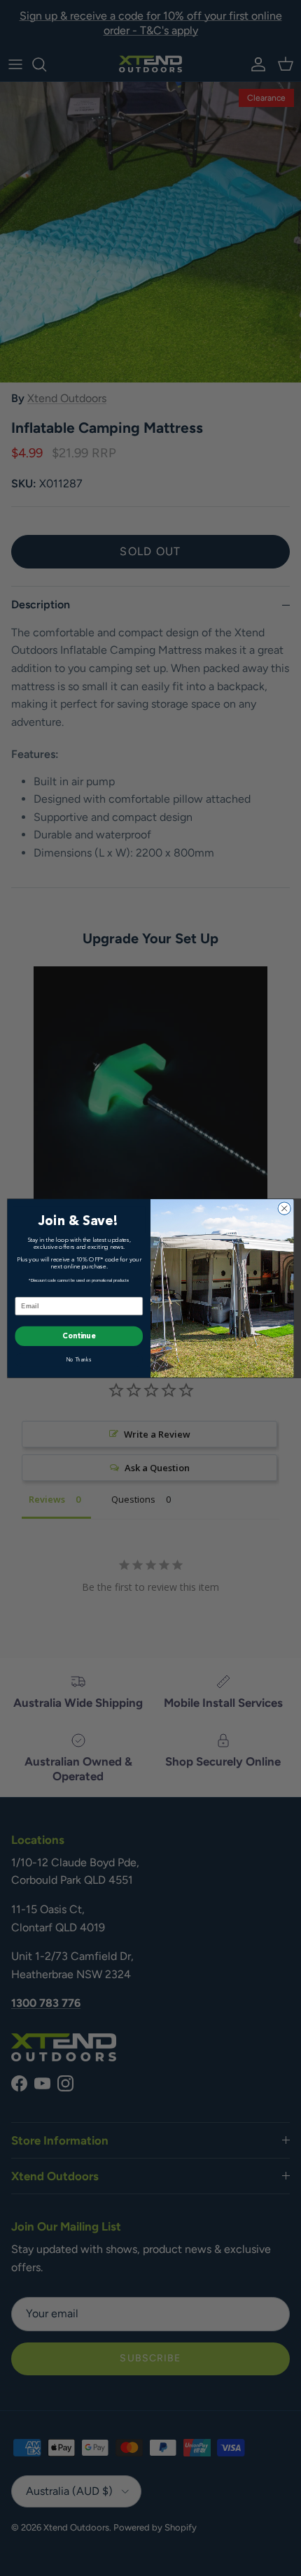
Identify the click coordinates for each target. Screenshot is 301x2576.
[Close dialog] (284, 1208)
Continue (79, 1336)
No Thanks (79, 1360)
